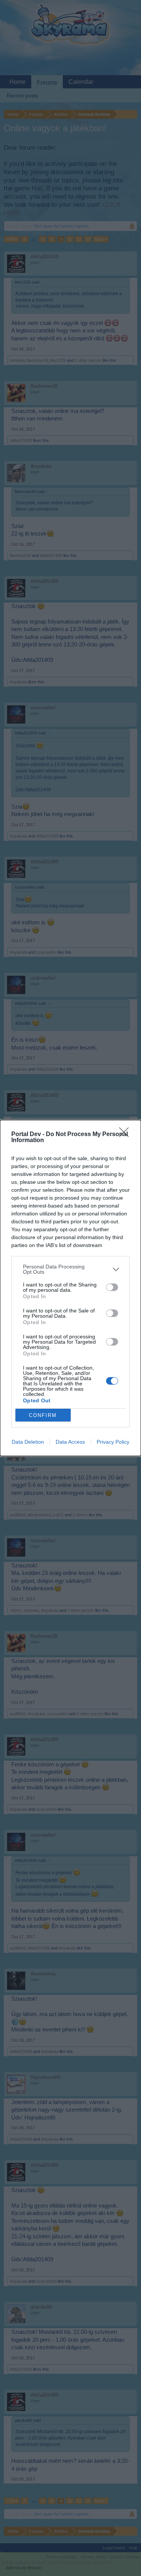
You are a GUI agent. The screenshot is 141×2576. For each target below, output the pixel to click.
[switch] (112, 1287)
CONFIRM (43, 1415)
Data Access (70, 1442)
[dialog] (70, 1288)
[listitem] (70, 1269)
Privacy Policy (113, 1442)
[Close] (126, 1135)
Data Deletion (28, 1442)
